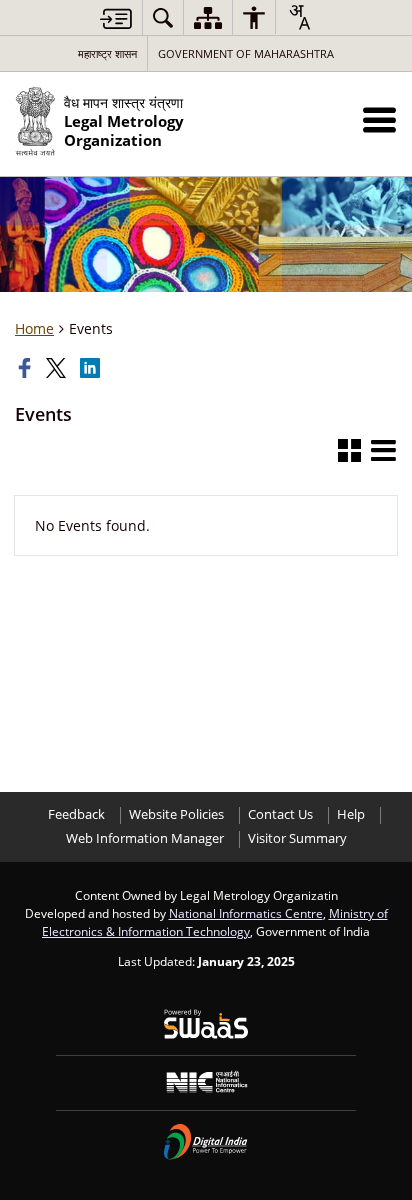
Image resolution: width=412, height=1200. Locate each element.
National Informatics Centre (246, 913)
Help (351, 814)
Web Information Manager (145, 838)
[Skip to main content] (116, 18)
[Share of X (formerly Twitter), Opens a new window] (58, 368)
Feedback (76, 814)
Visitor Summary (297, 838)
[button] (379, 119)
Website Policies (176, 814)
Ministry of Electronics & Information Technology (215, 922)
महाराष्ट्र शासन (107, 53)
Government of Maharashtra (246, 53)
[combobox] (299, 17)
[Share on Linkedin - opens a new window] (92, 368)
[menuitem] (163, 17)
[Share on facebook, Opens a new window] (27, 368)
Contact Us (280, 814)
